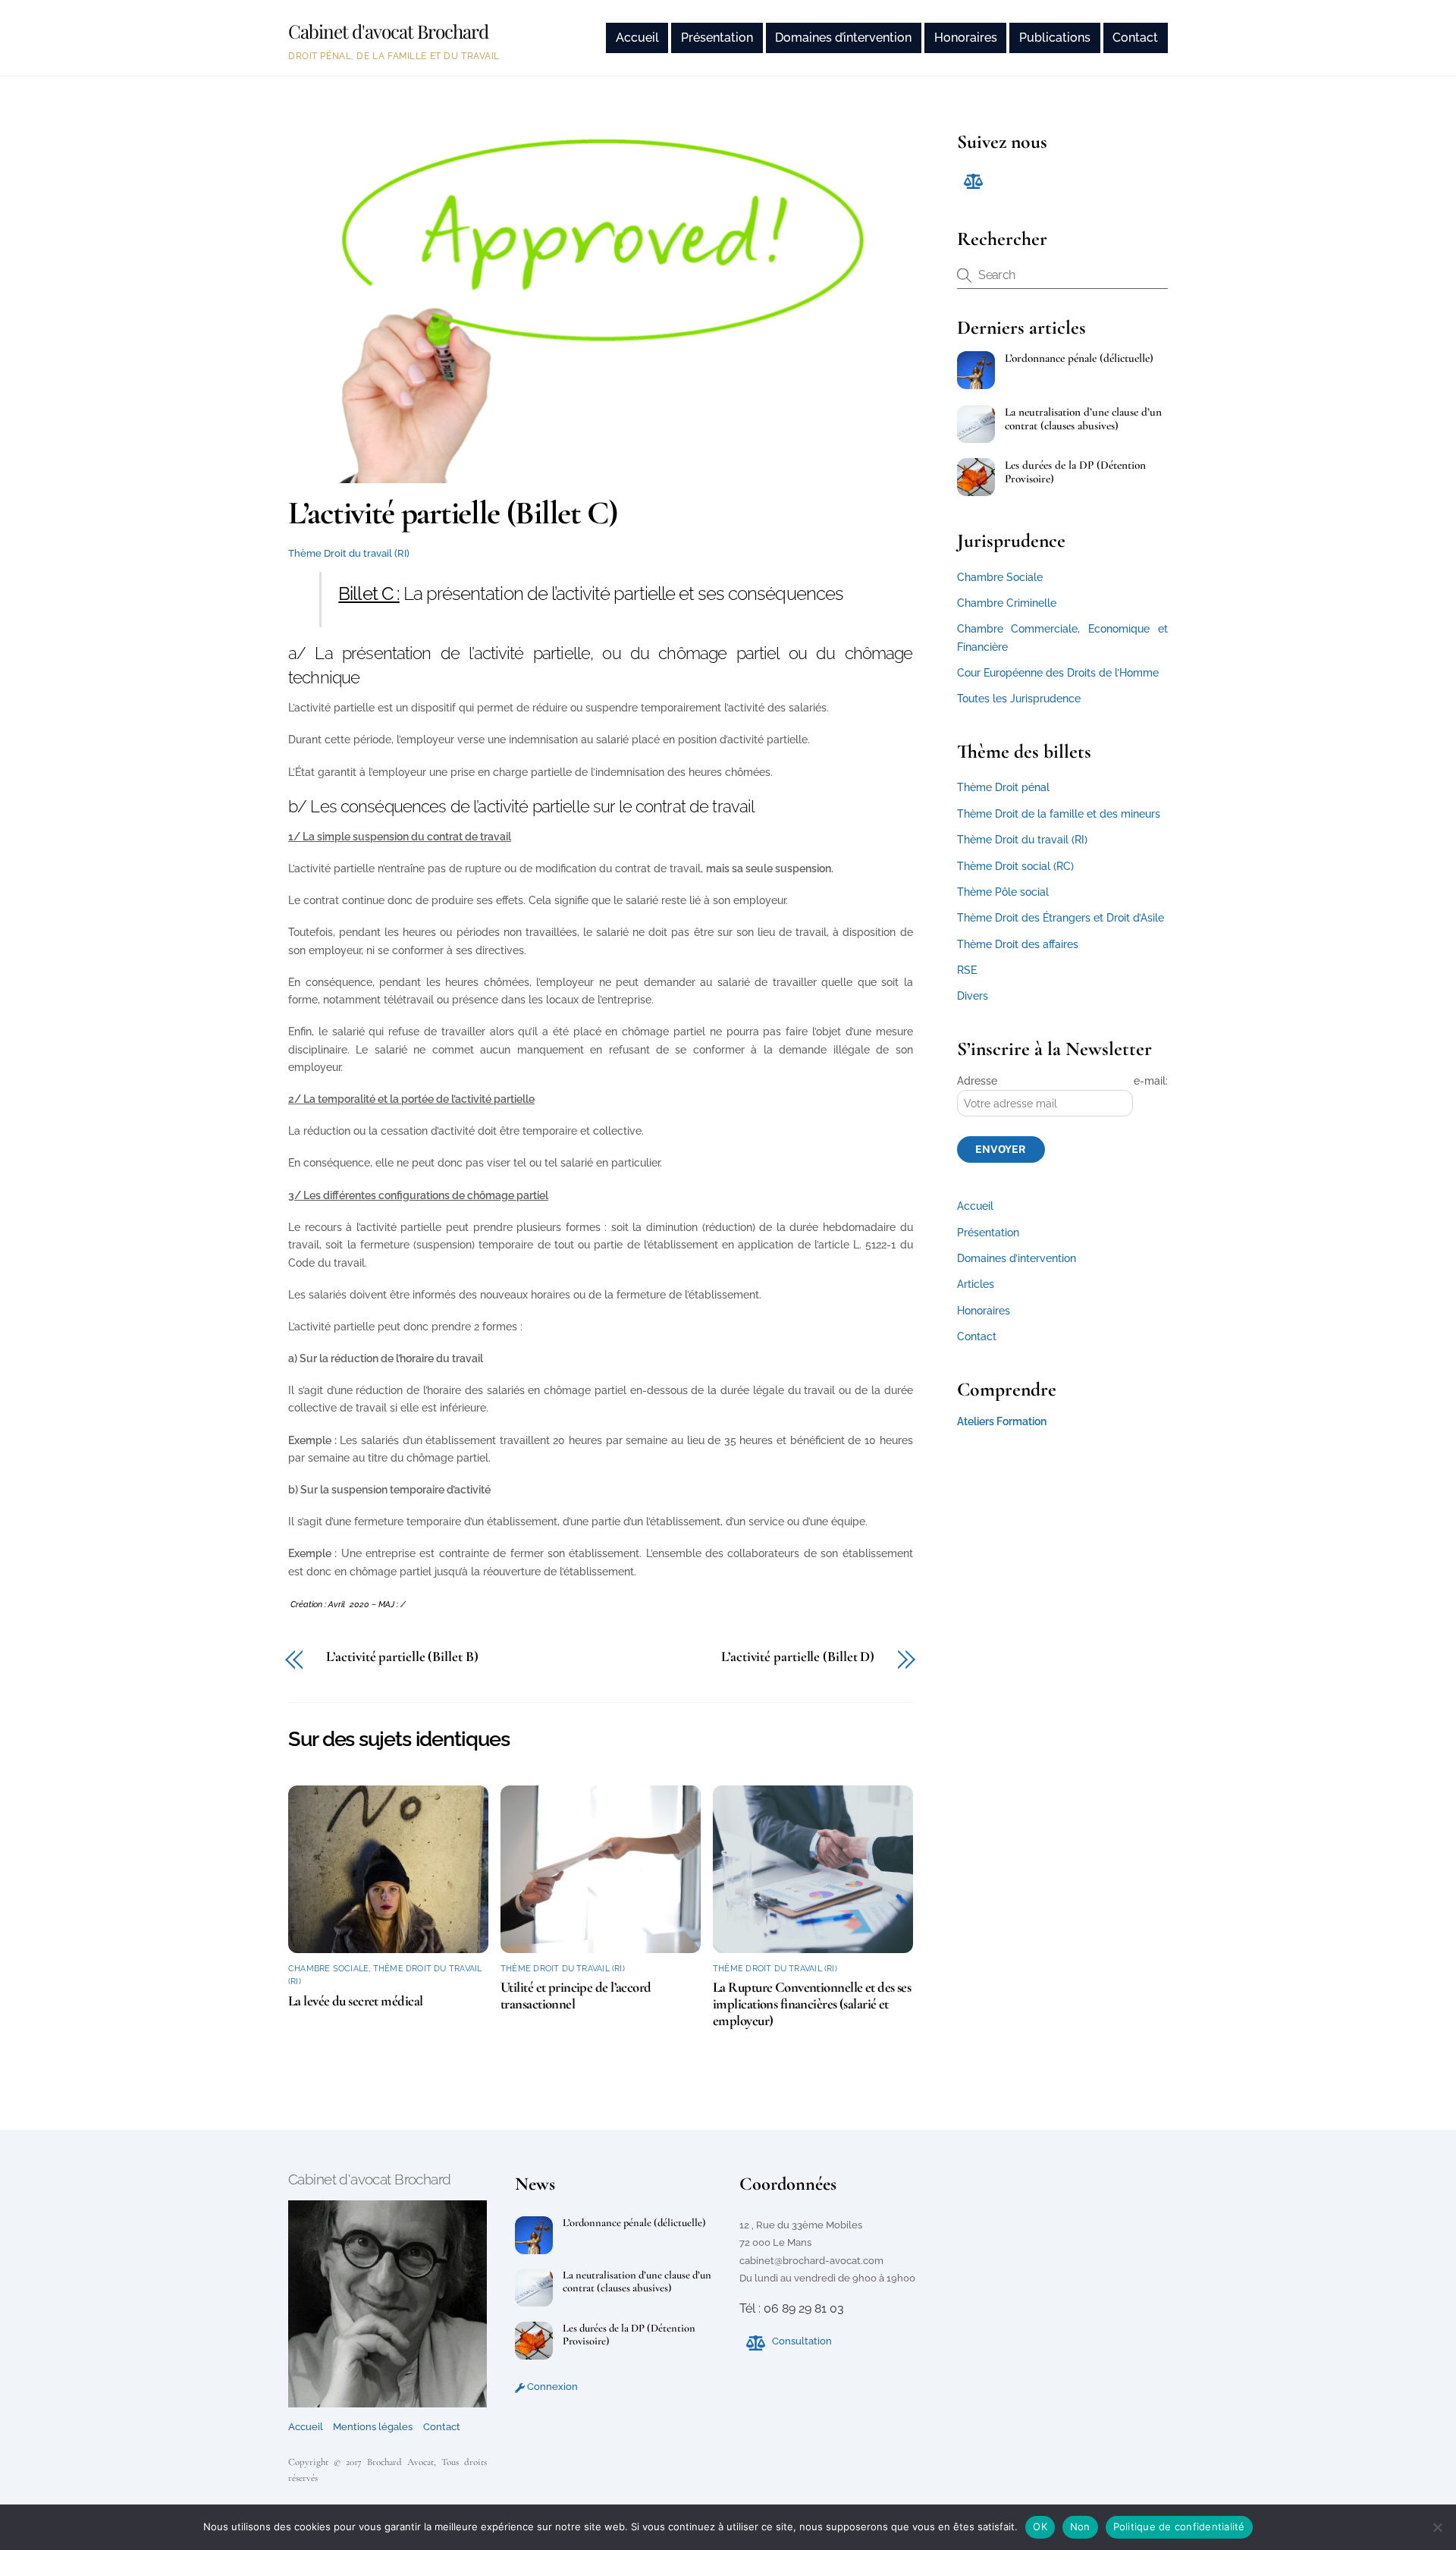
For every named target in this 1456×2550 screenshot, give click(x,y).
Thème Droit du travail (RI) (349, 553)
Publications (1055, 38)
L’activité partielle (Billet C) (453, 513)
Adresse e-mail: (1062, 1081)
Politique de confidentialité (1179, 2526)
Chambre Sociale (328, 1969)
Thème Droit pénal (1003, 787)
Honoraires (966, 38)
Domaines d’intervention (843, 38)
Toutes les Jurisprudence (1019, 699)
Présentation (717, 38)
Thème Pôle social (1003, 892)
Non (1080, 2526)
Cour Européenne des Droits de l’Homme (1058, 673)
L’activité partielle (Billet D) (798, 1657)
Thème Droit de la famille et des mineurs (1059, 814)
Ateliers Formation (1002, 1421)
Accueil (637, 38)
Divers (973, 996)
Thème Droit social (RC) (1015, 866)
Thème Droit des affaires (1018, 944)
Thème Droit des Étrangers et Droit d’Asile (1061, 918)
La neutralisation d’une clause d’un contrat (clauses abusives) (1083, 419)
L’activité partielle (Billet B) (402, 1657)
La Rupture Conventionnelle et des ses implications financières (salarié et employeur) (812, 2004)
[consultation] (972, 180)
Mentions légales (373, 2427)
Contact (1135, 38)
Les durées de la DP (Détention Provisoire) (1075, 472)
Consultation (801, 2341)
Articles (976, 1284)
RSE (967, 970)
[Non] (1437, 2527)
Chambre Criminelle (1007, 603)
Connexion (551, 2387)
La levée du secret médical (355, 2001)
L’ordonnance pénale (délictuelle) (1079, 358)
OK (1040, 2526)
